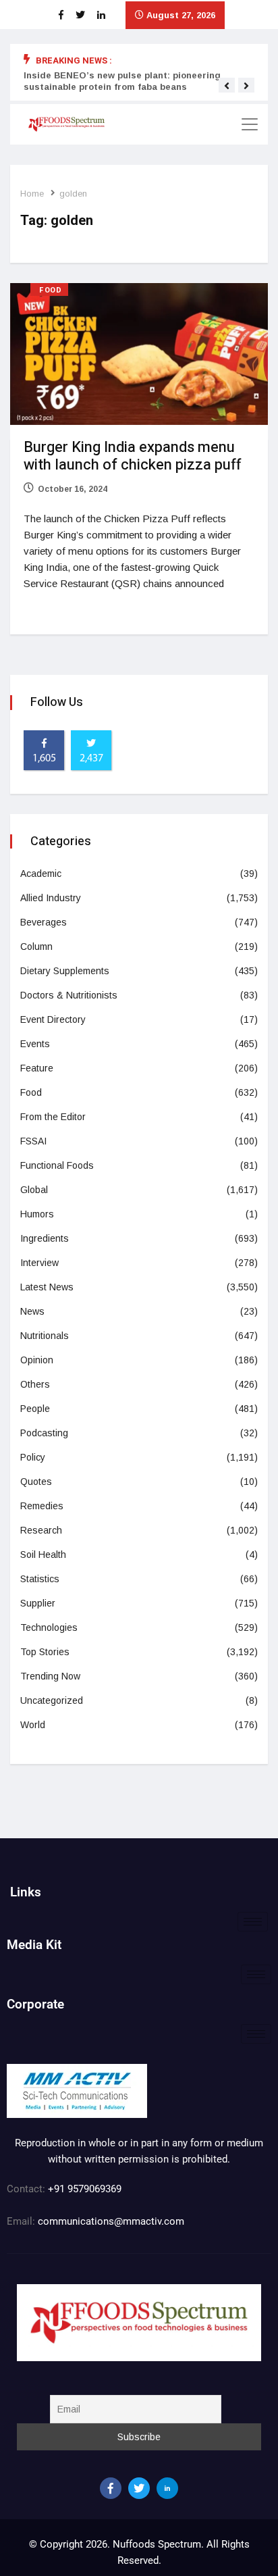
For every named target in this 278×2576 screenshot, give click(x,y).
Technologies (49, 1627)
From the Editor (53, 1117)
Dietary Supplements (65, 971)
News (32, 1311)
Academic (41, 874)
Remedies (42, 1506)
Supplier (38, 1603)
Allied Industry (51, 898)
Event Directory (53, 1019)
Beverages (44, 922)
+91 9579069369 (85, 2189)
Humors (37, 1214)
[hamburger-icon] (253, 1922)
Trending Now (50, 1676)
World (33, 1725)
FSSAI (33, 1141)
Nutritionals (45, 1336)
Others (35, 1384)
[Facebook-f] (111, 2488)
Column (36, 946)
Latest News (47, 1287)
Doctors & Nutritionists (69, 995)
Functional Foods (57, 1165)
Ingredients (45, 1238)
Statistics (40, 1579)
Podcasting (44, 1433)
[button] (227, 86)
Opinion (37, 1360)
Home (32, 194)
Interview (39, 1263)
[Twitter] (139, 2488)
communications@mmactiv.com (110, 2221)
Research (41, 1530)
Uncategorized (52, 1700)
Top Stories (45, 1652)
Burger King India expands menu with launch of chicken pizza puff (132, 456)
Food (50, 290)
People (35, 1409)
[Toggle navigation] (250, 124)
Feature (37, 1068)
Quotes (36, 1482)
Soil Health (43, 1555)
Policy (33, 1457)
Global (34, 1190)
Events (35, 1044)
